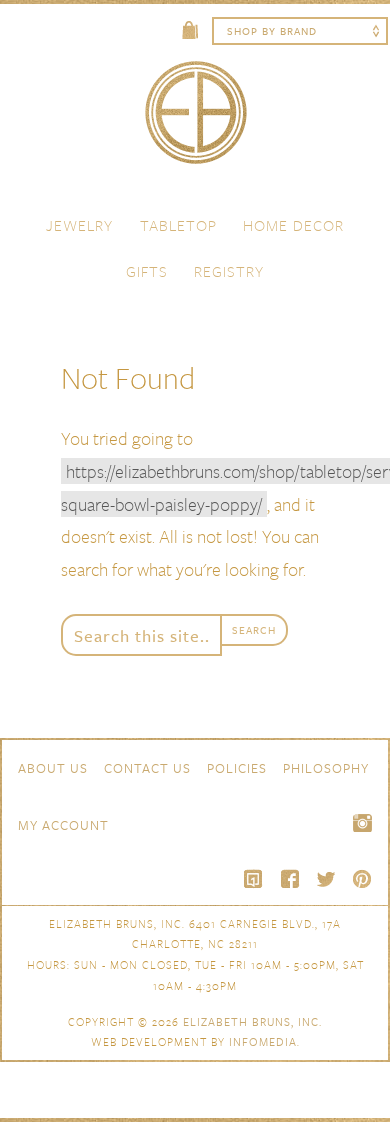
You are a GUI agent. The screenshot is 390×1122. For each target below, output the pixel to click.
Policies (237, 768)
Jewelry (79, 225)
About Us (53, 768)
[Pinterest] (362, 879)
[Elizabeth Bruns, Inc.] (195, 122)
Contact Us (147, 768)
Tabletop (178, 225)
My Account (63, 825)
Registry (229, 271)
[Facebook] (290, 879)
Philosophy (326, 768)
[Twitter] (326, 879)
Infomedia (263, 1041)
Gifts (147, 271)
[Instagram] (362, 823)
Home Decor (293, 225)
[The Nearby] (254, 879)
